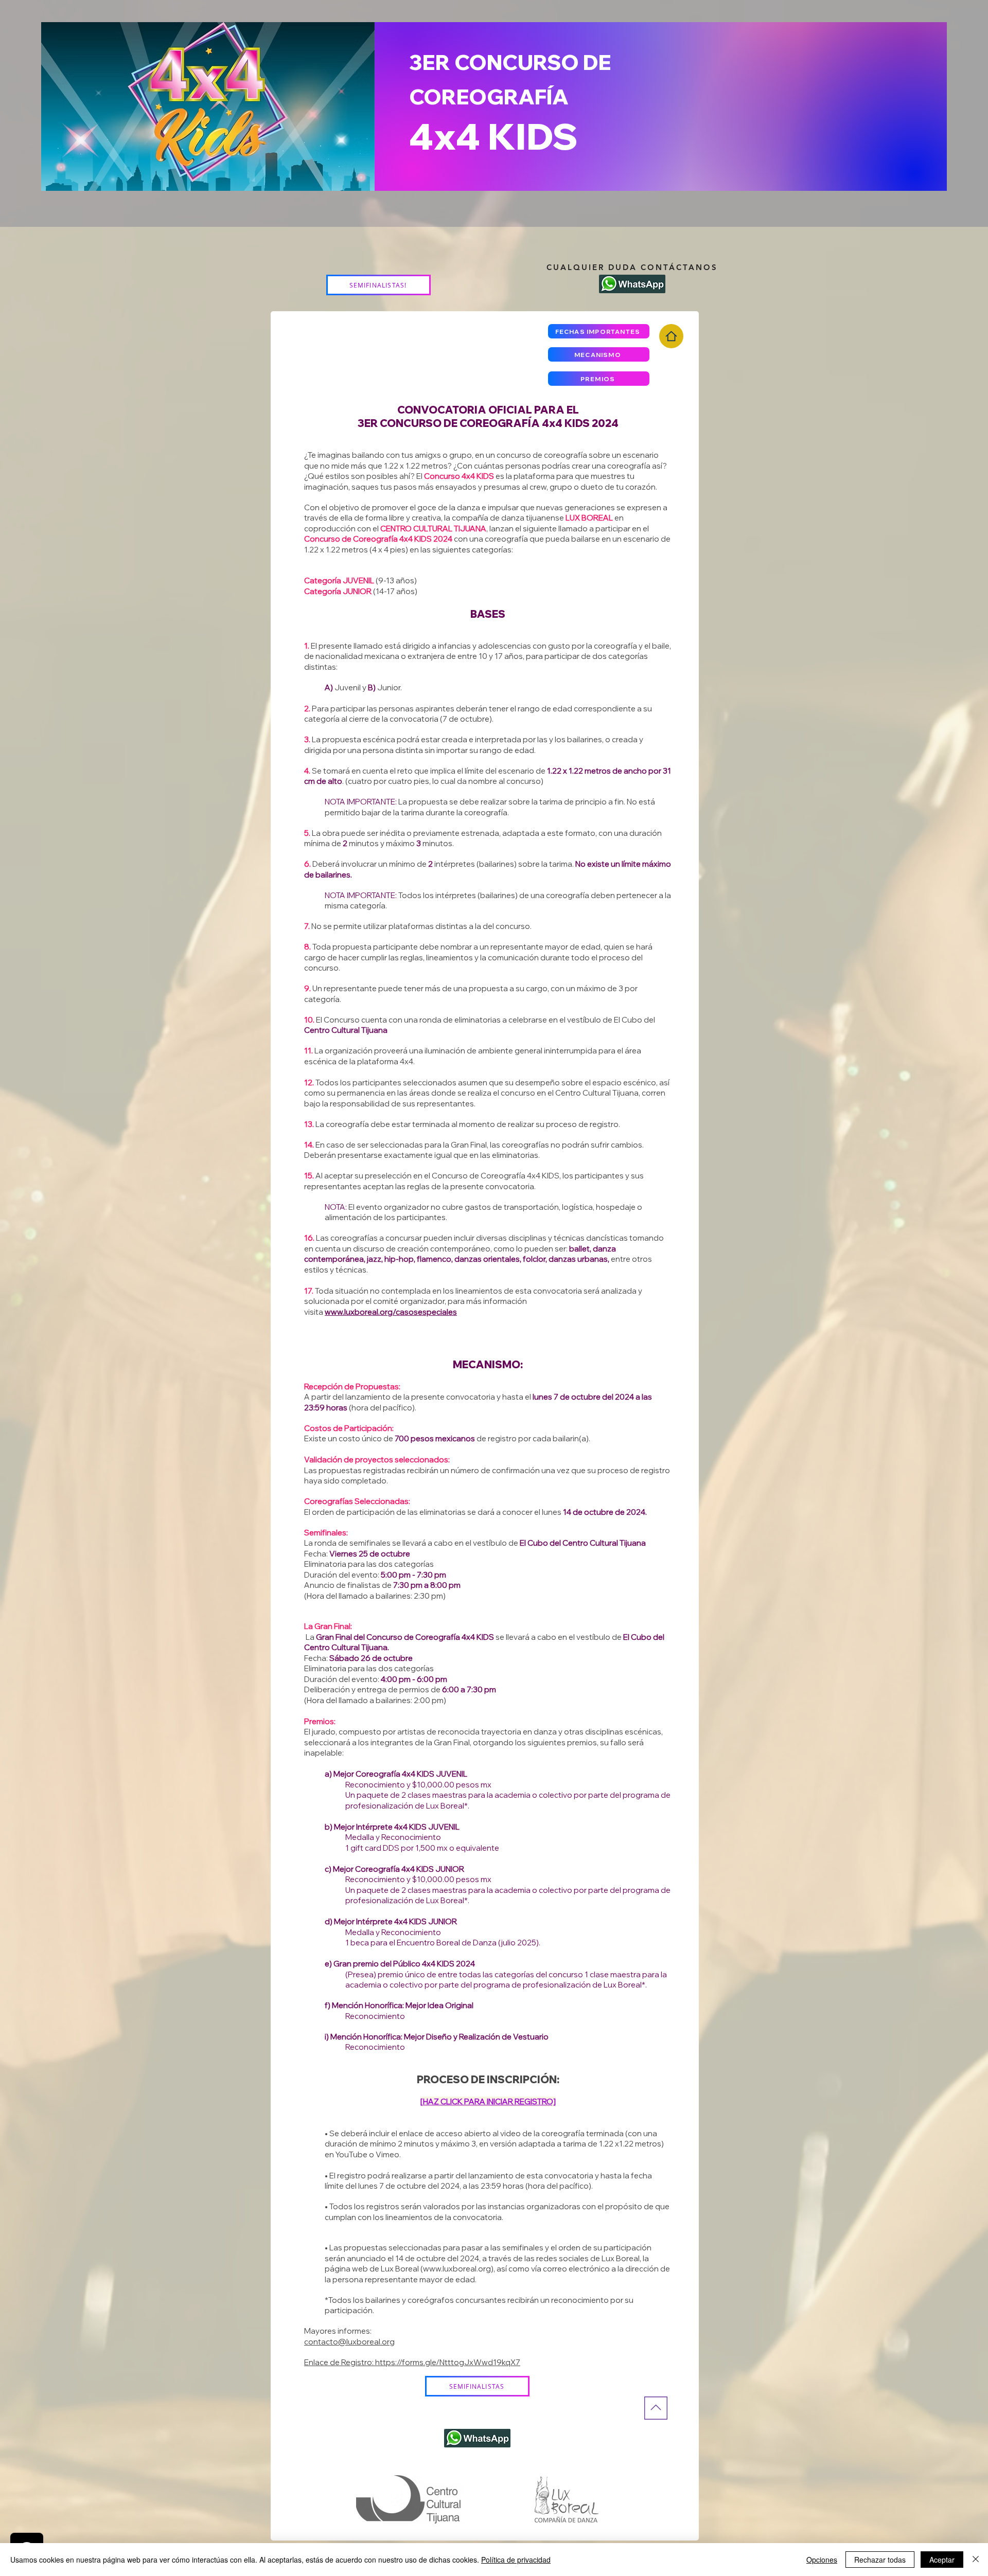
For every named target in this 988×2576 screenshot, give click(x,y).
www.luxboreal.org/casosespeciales (391, 1312)
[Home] (671, 336)
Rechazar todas (880, 2560)
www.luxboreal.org (457, 2269)
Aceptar (942, 2560)
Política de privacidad (516, 2560)
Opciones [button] (822, 2560)
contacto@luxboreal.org (349, 2342)
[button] (599, 331)
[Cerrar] (976, 2560)
